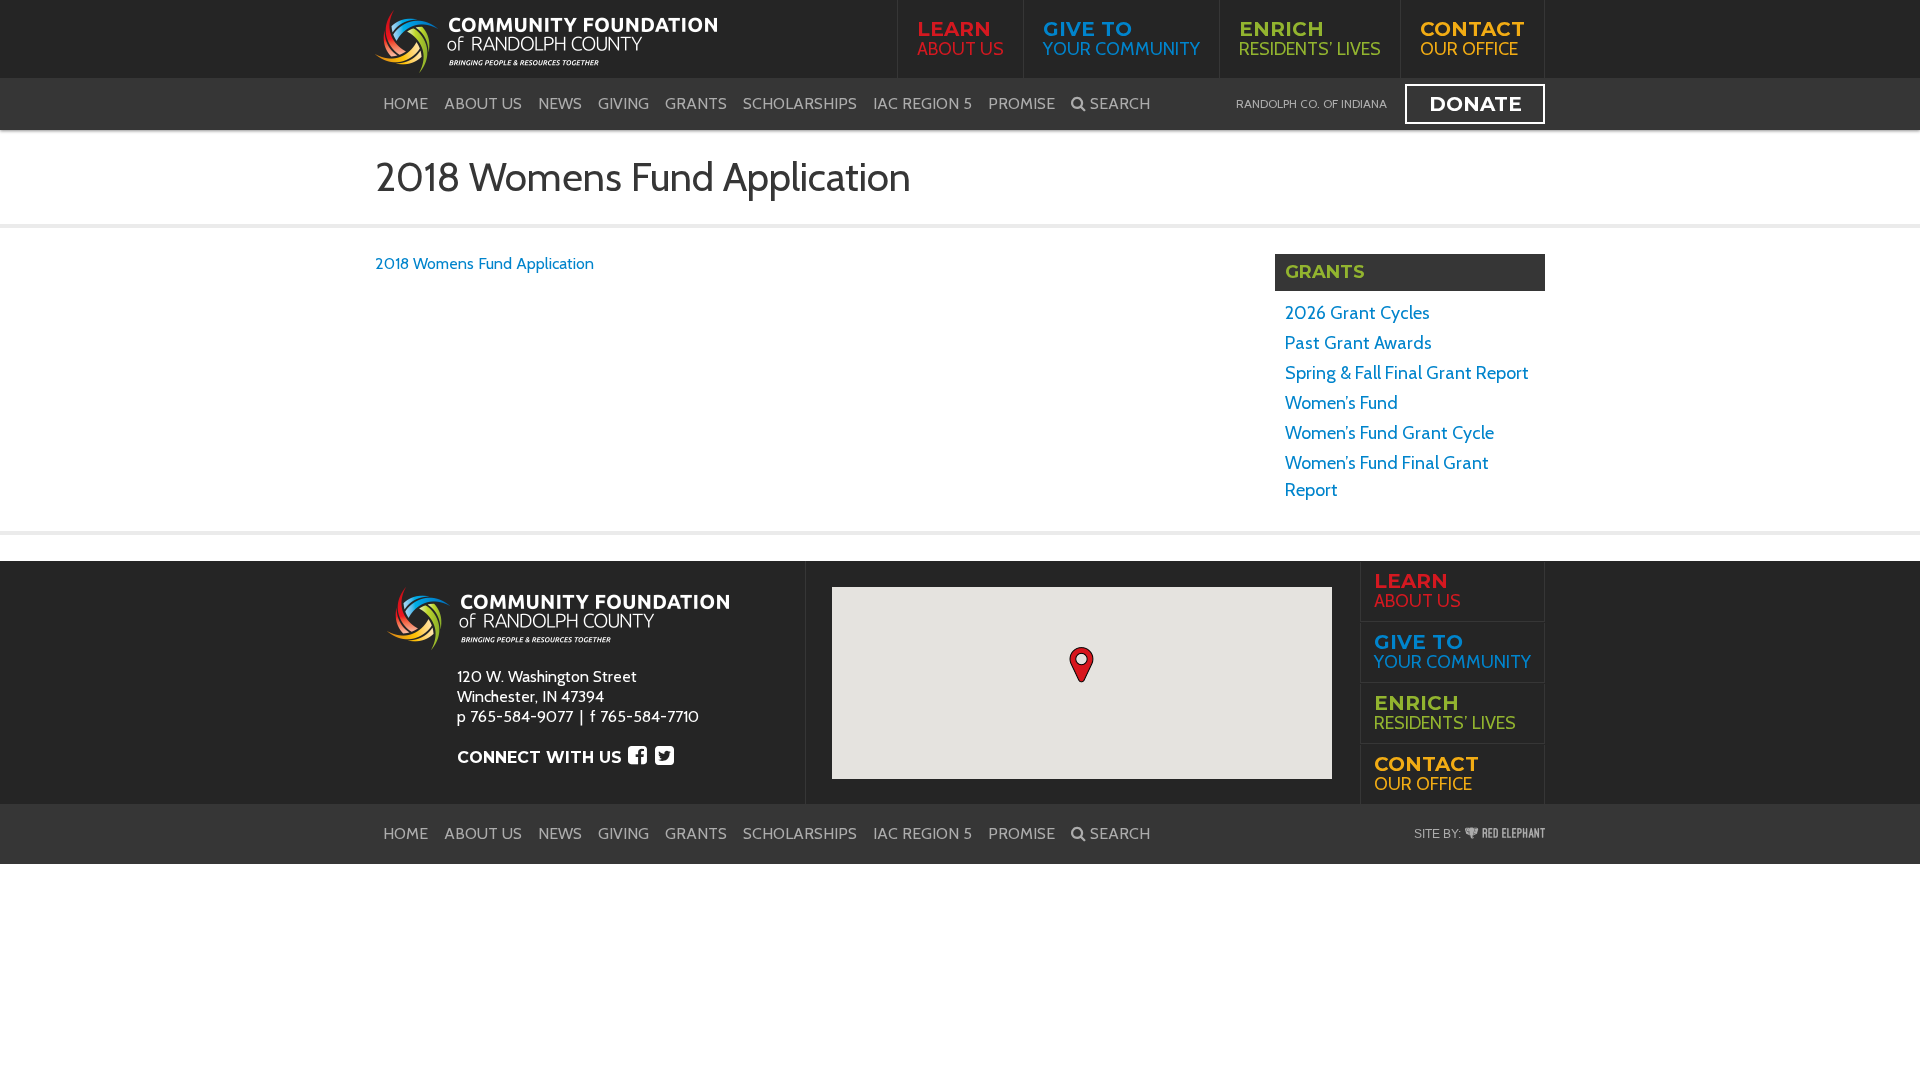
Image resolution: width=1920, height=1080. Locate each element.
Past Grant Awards (1358, 343)
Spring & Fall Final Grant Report (1407, 373)
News (560, 103)
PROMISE (1021, 103)
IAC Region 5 (922, 103)
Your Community (1121, 38)
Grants (696, 103)
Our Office (1472, 38)
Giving (623, 103)
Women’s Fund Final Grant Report (1387, 476)
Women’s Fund (1341, 403)
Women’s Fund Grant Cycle (1389, 433)
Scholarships (800, 103)
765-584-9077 (521, 716)
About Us (960, 38)
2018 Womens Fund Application (484, 263)
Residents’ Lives (1310, 38)
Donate (1475, 104)
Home (405, 103)
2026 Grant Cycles (1357, 313)
